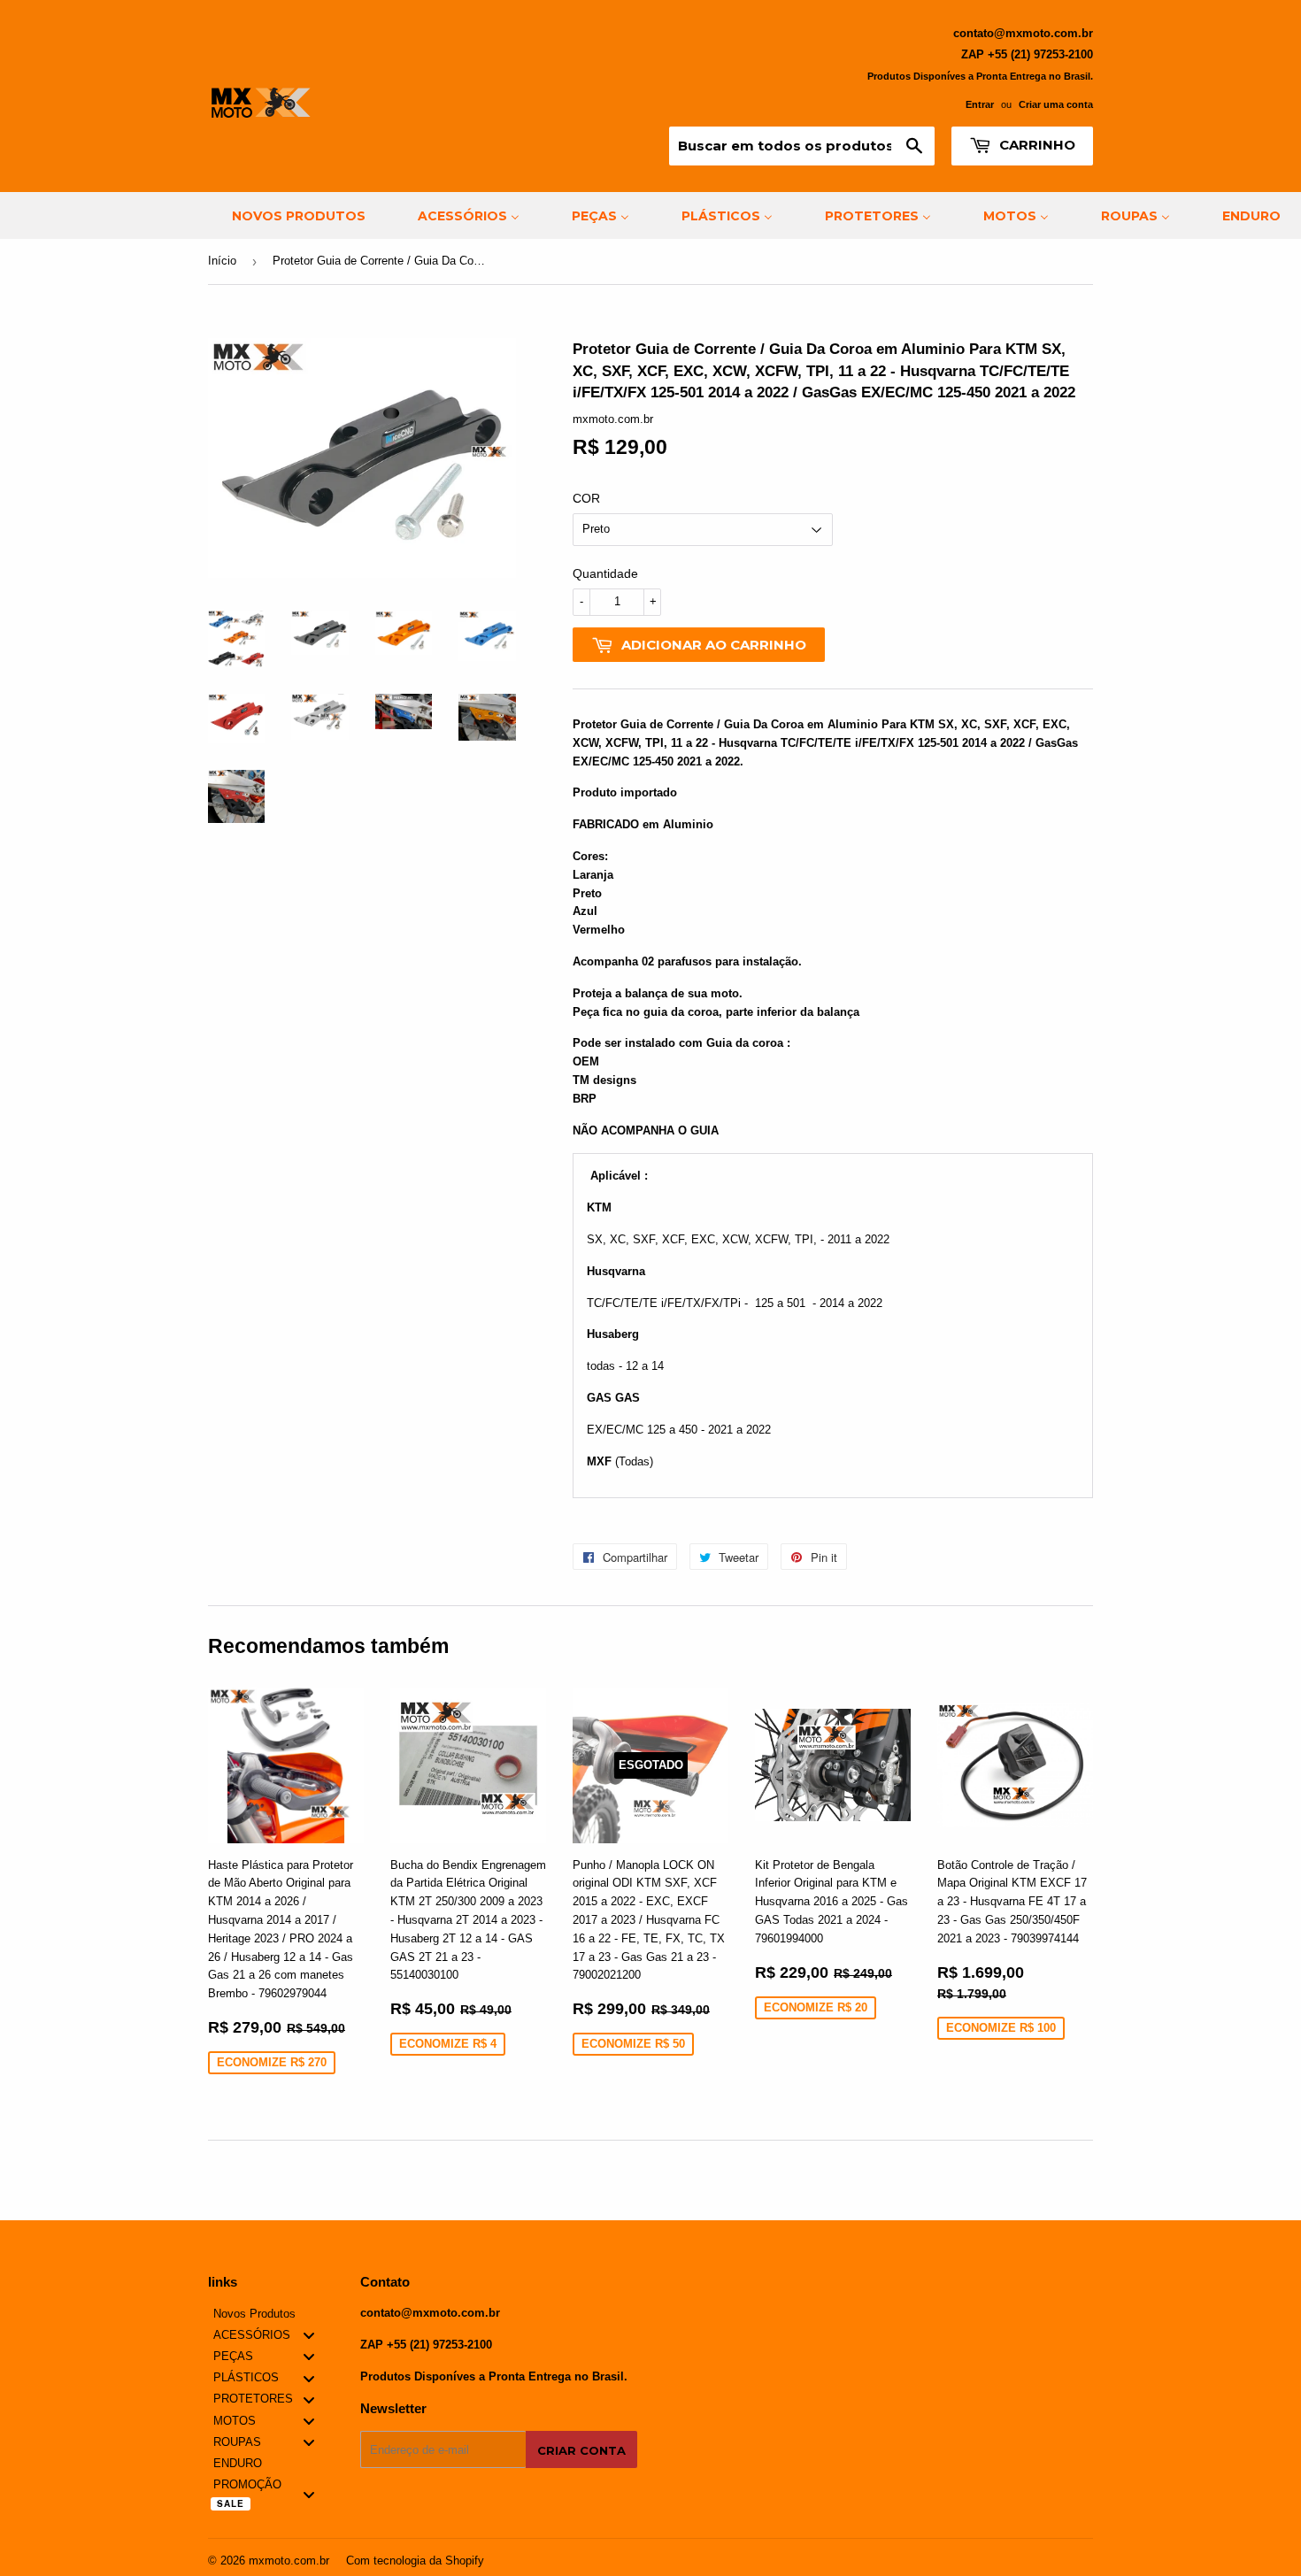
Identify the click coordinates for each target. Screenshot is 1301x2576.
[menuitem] (288, 215)
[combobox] (802, 146)
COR (586, 498)
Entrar (980, 104)
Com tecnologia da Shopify (415, 2561)
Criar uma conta (1056, 104)
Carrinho (1035, 145)
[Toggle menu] (309, 2336)
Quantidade (605, 573)
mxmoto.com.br (289, 2561)
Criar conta (581, 2450)
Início (222, 261)
